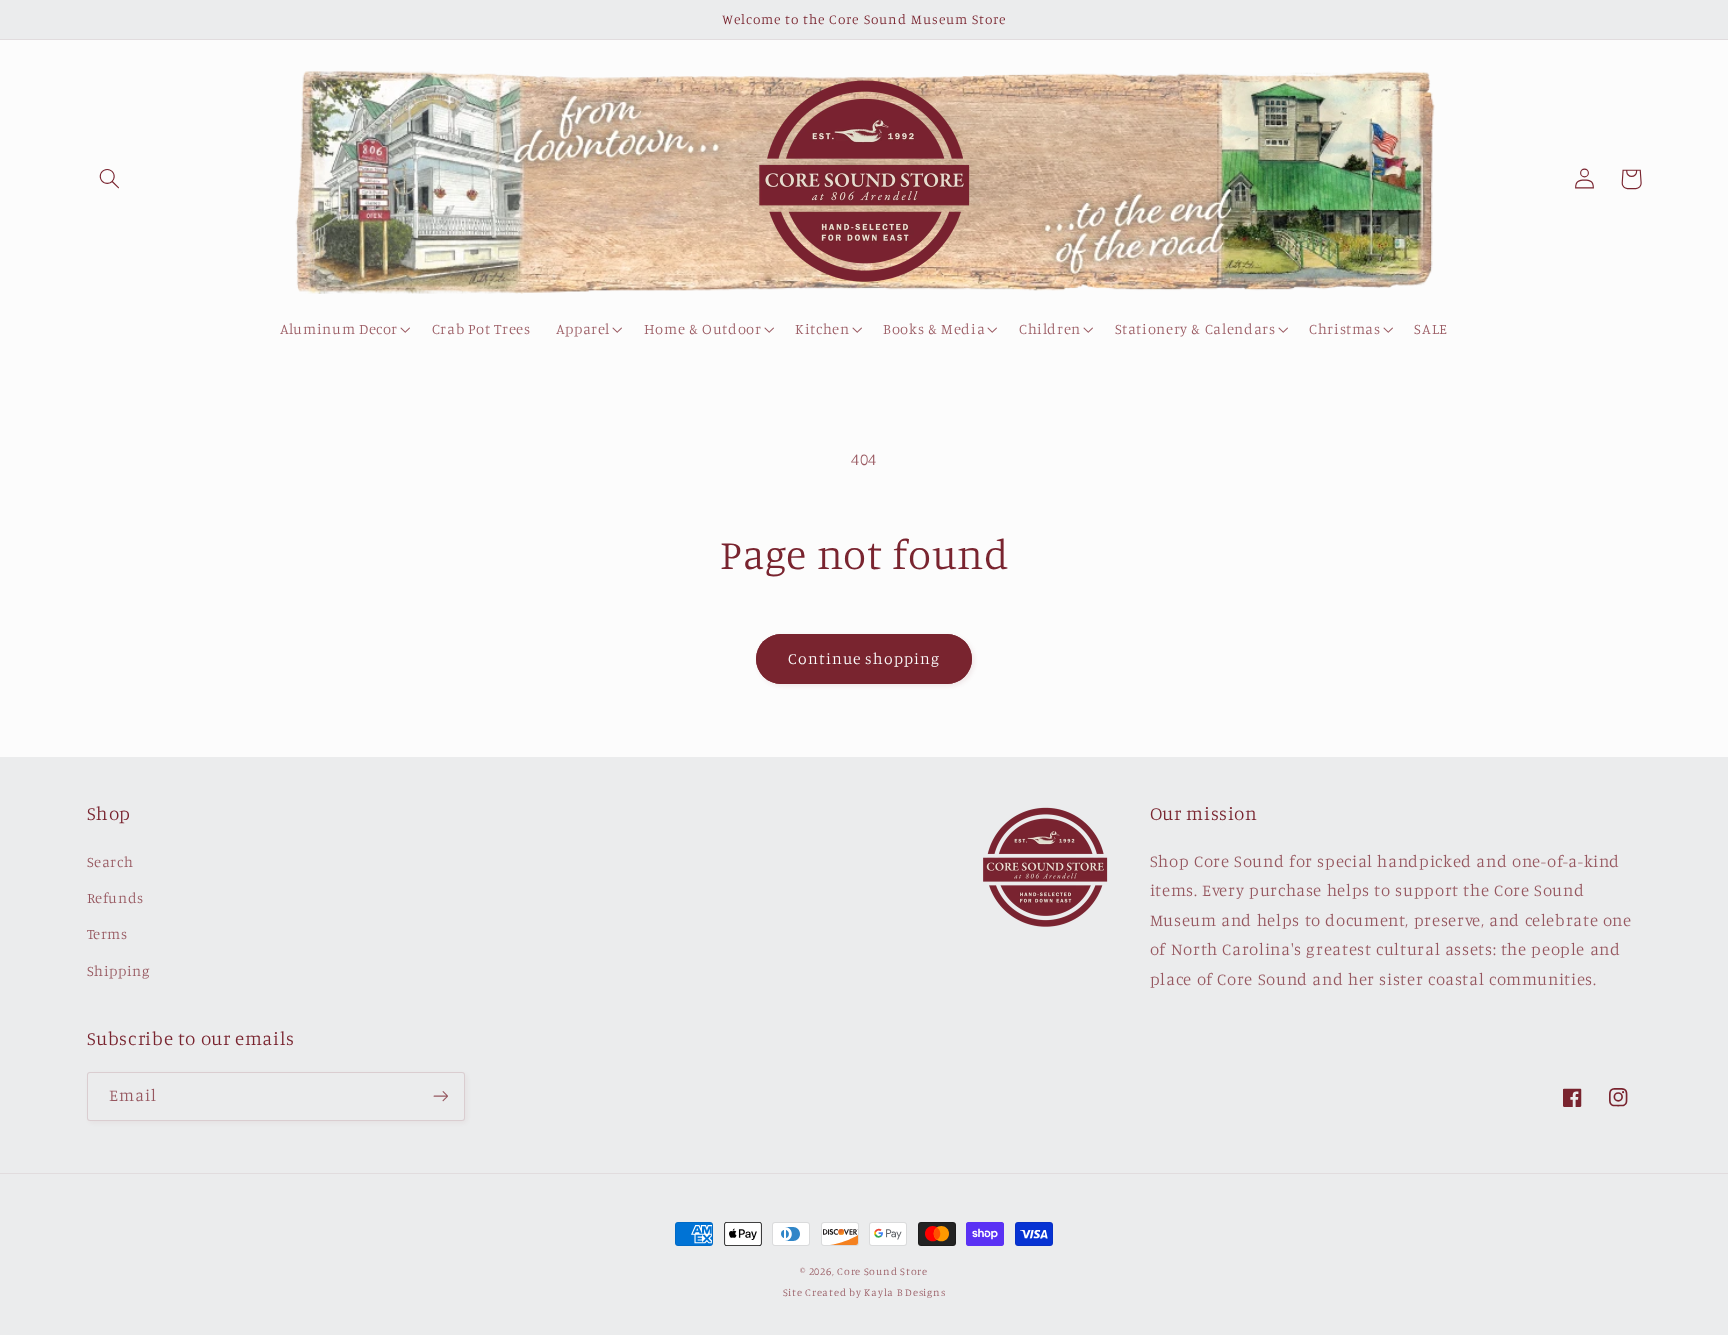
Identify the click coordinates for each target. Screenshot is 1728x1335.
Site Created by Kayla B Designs (864, 1292)
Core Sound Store (882, 1271)
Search (110, 861)
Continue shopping (864, 658)
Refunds (115, 897)
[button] (110, 179)
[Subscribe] (440, 1096)
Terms (107, 933)
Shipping (118, 970)
